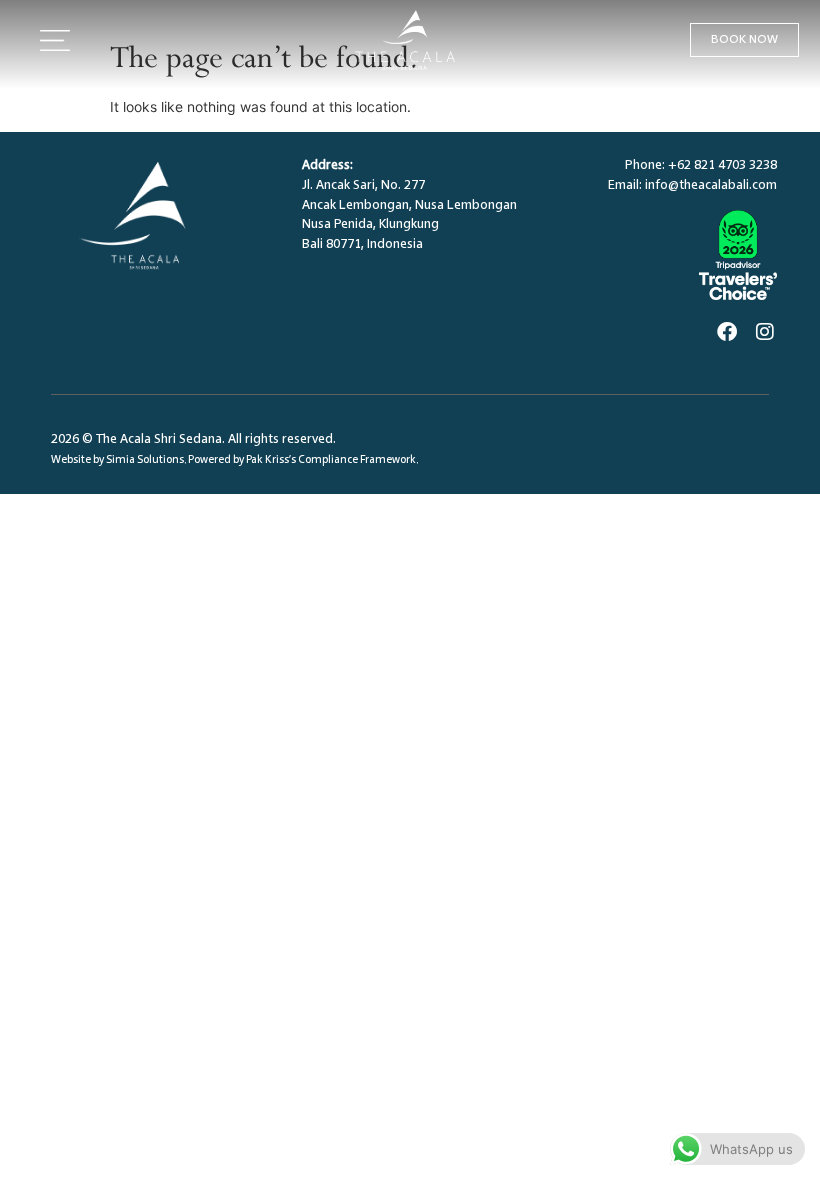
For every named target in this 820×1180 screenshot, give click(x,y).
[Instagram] (765, 332)
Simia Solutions (145, 460)
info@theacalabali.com (711, 185)
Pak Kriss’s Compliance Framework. (332, 460)
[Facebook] (727, 332)
